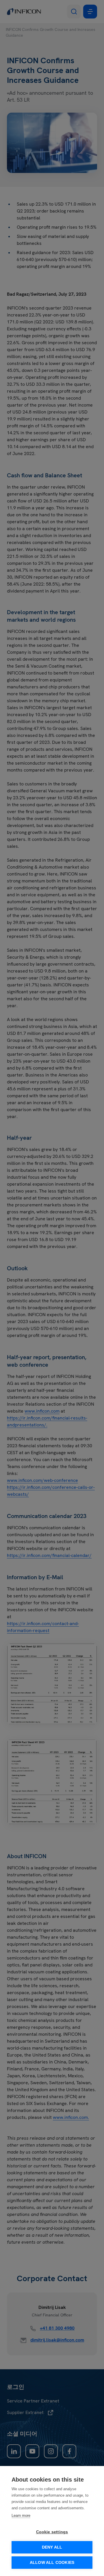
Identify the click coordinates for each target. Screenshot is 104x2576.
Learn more (21, 2516)
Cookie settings (52, 2532)
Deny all (52, 2547)
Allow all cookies (52, 2563)
